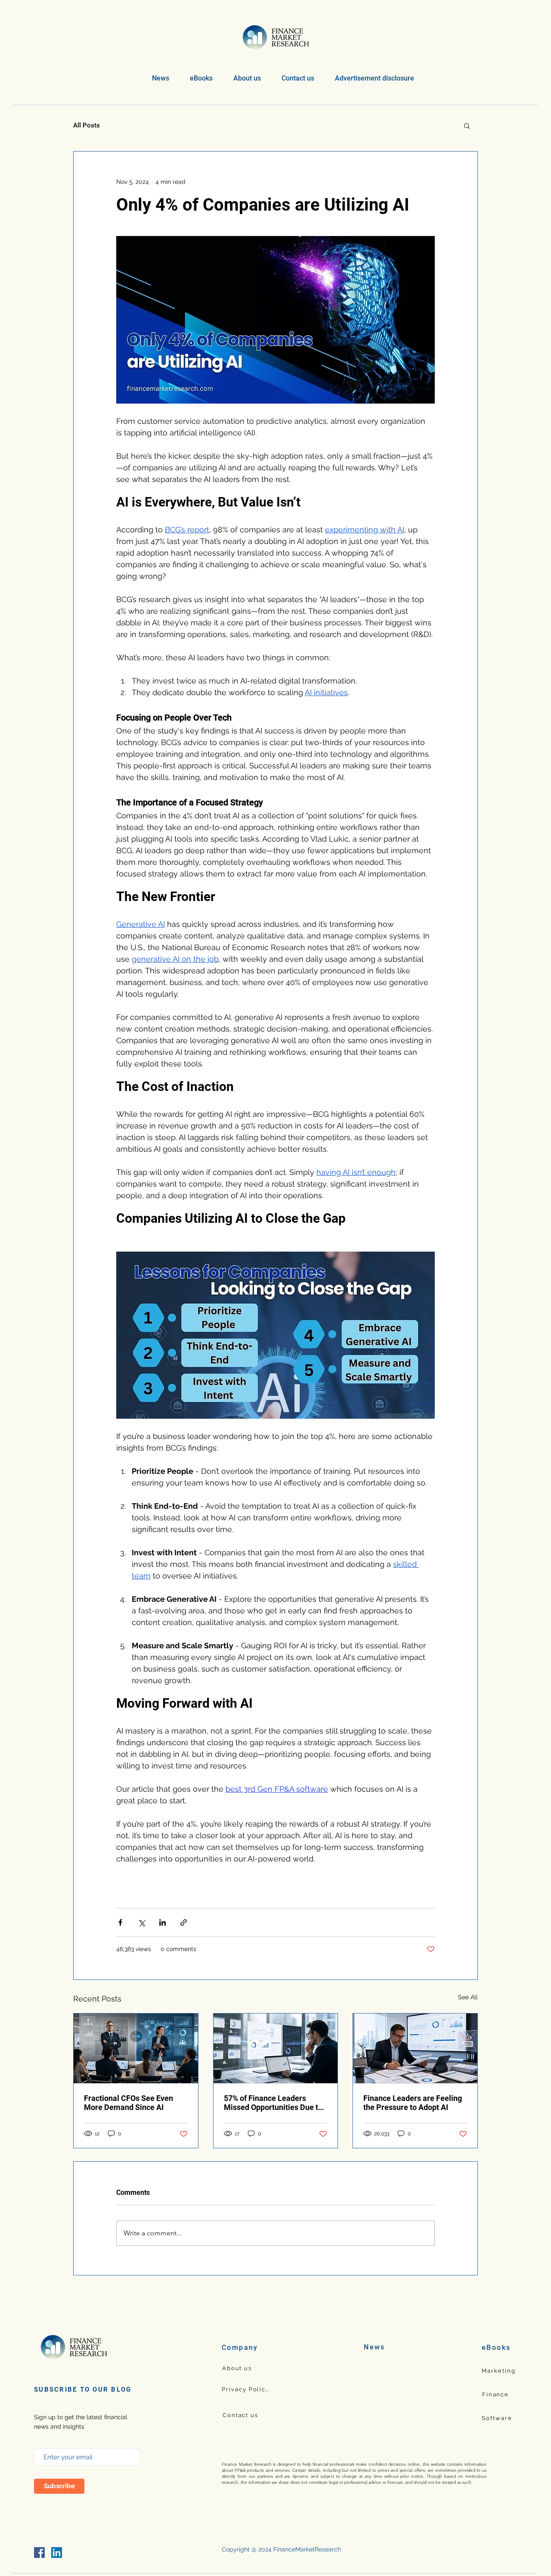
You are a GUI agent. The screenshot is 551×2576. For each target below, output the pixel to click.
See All (468, 1997)
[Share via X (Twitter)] (141, 1922)
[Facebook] (39, 2553)
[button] (201, 78)
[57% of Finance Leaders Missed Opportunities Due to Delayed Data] (276, 2048)
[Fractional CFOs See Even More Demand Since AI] (136, 2048)
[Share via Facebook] (120, 1922)
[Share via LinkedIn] (163, 1922)
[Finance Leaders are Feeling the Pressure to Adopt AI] (415, 2048)
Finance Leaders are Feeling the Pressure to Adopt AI (413, 2103)
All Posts (87, 125)
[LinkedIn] (57, 2553)
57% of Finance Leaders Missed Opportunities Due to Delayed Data (273, 2103)
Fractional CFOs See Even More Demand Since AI (128, 2103)
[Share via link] (184, 1922)
